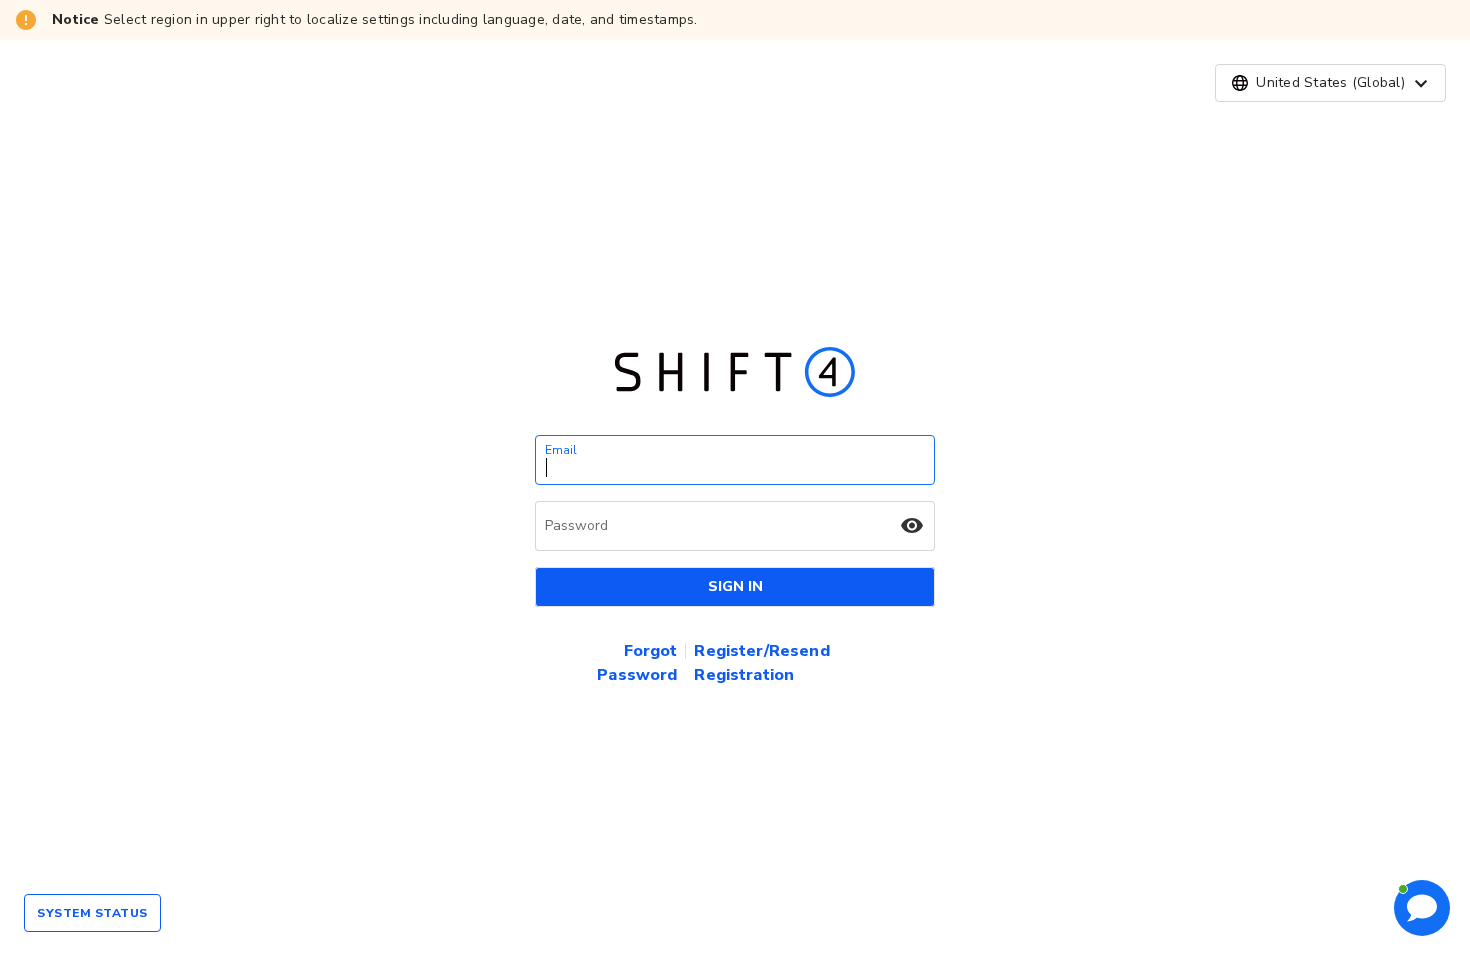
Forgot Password (637, 663)
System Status (92, 913)
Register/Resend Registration (761, 663)
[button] (1330, 83)
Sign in (735, 586)
